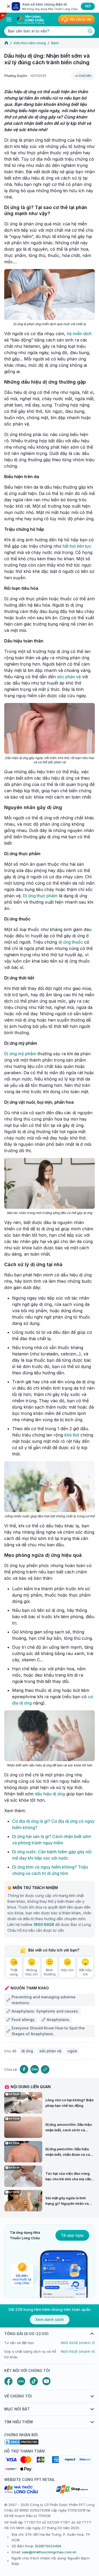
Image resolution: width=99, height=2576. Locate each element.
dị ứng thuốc (71, 942)
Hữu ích (67, 1970)
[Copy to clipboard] (45, 2069)
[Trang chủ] (6, 43)
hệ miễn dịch (79, 334)
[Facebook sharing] (24, 2069)
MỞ (88, 6)
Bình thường (50, 1972)
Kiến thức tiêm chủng (30, 43)
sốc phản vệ (69, 677)
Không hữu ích (32, 1972)
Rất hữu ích (85, 1972)
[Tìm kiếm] (90, 31)
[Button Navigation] (9, 19)
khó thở (72, 1435)
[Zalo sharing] (35, 2069)
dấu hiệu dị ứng (50, 1794)
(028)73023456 (48, 2546)
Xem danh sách (50, 2320)
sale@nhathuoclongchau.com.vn (49, 2552)
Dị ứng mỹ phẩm (20, 1054)
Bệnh (55, 43)
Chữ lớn (85, 76)
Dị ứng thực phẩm (40, 896)
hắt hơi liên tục (77, 546)
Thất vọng (14, 1972)
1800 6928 (44, 1924)
